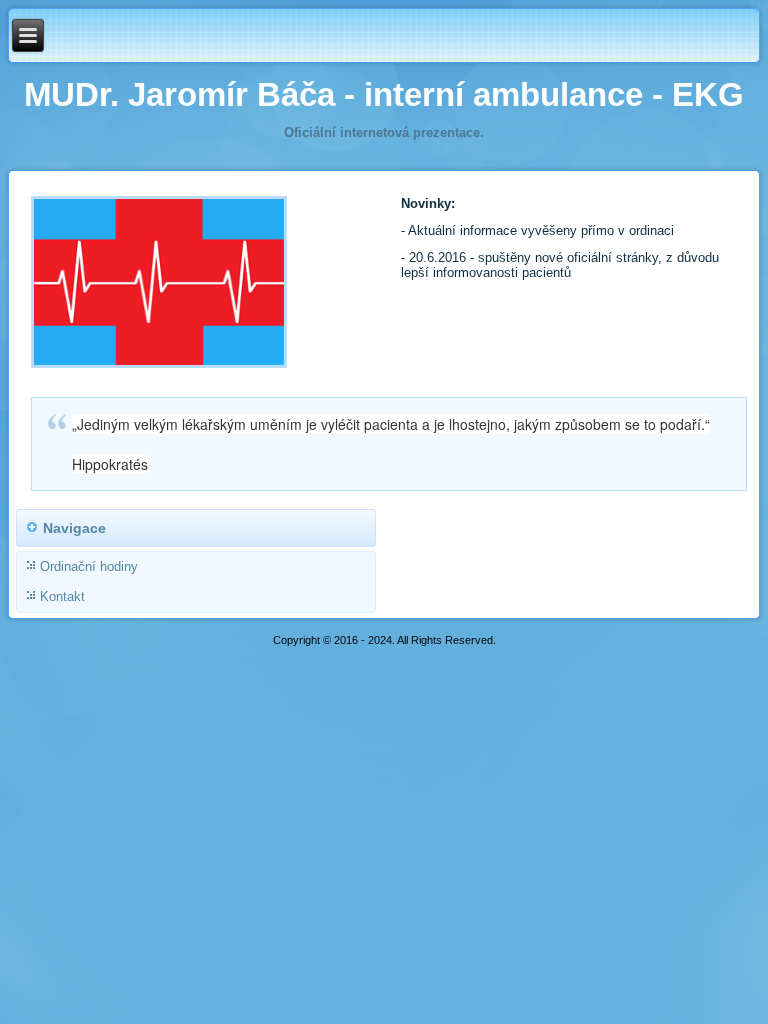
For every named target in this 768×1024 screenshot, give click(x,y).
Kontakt (62, 596)
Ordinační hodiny (89, 566)
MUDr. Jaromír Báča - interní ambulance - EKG (384, 94)
